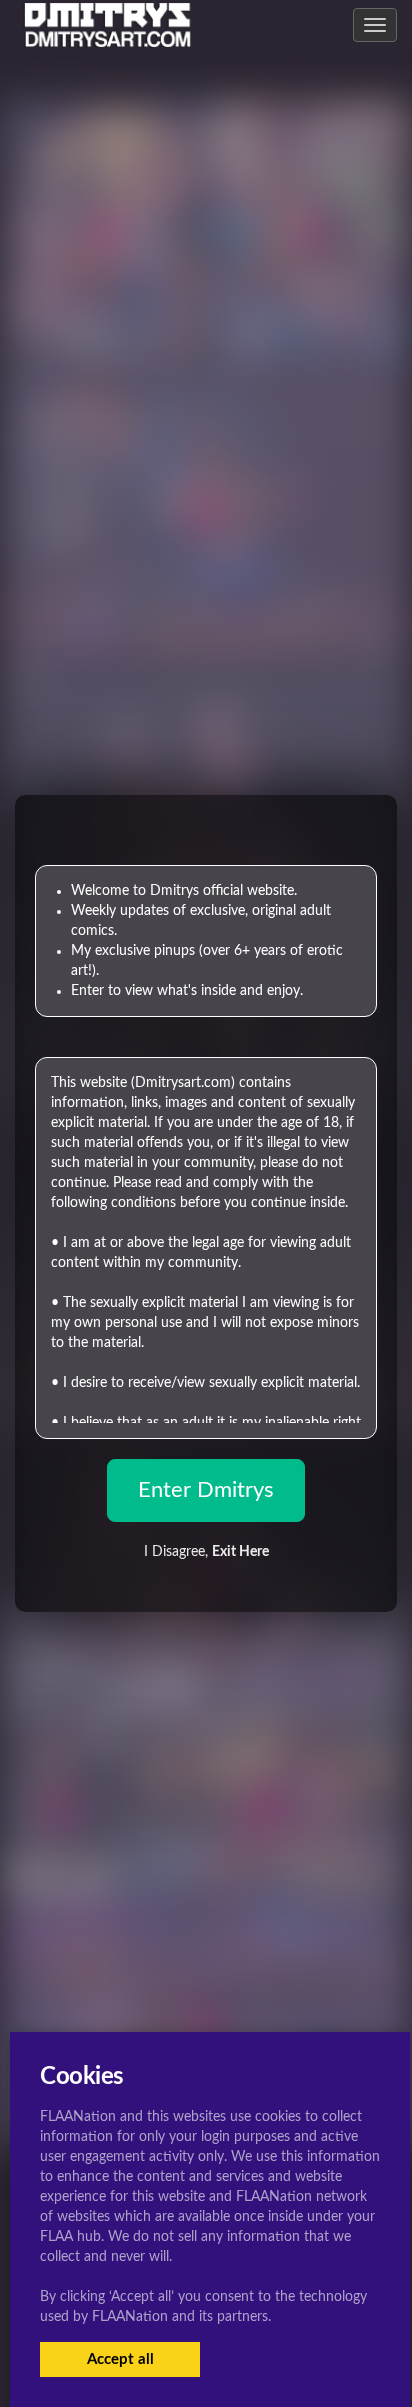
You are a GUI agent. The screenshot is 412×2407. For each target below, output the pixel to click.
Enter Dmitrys (206, 1490)
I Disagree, (206, 1552)
